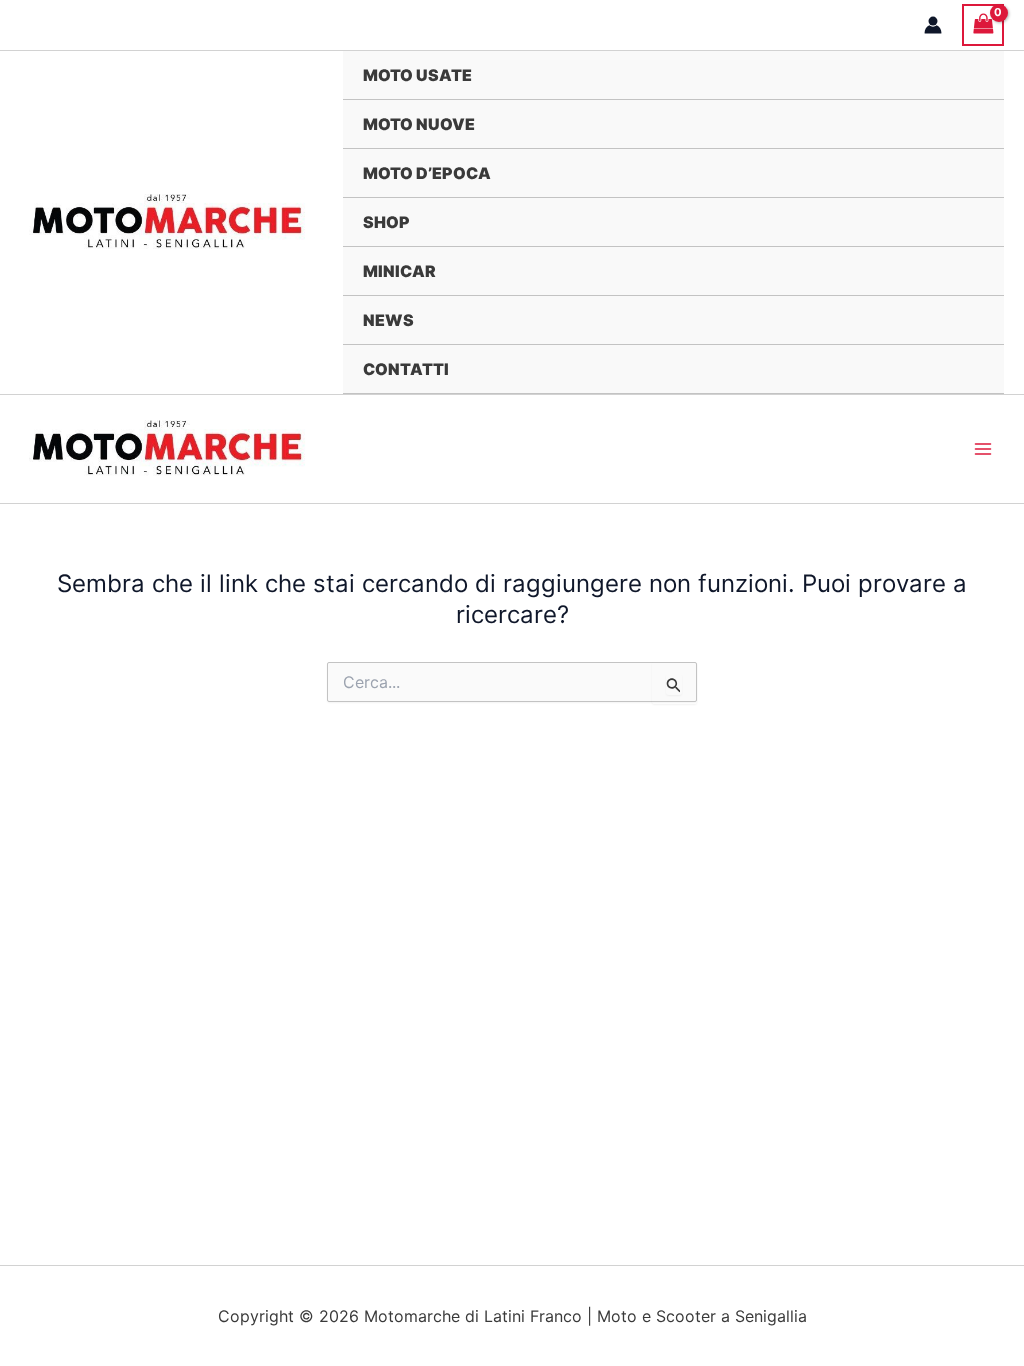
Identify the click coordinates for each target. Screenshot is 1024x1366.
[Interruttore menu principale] (983, 449)
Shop (386, 222)
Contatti (406, 369)
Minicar (399, 271)
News (388, 320)
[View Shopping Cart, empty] (983, 24)
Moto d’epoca (427, 173)
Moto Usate (417, 75)
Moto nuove (419, 124)
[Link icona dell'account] (933, 25)
